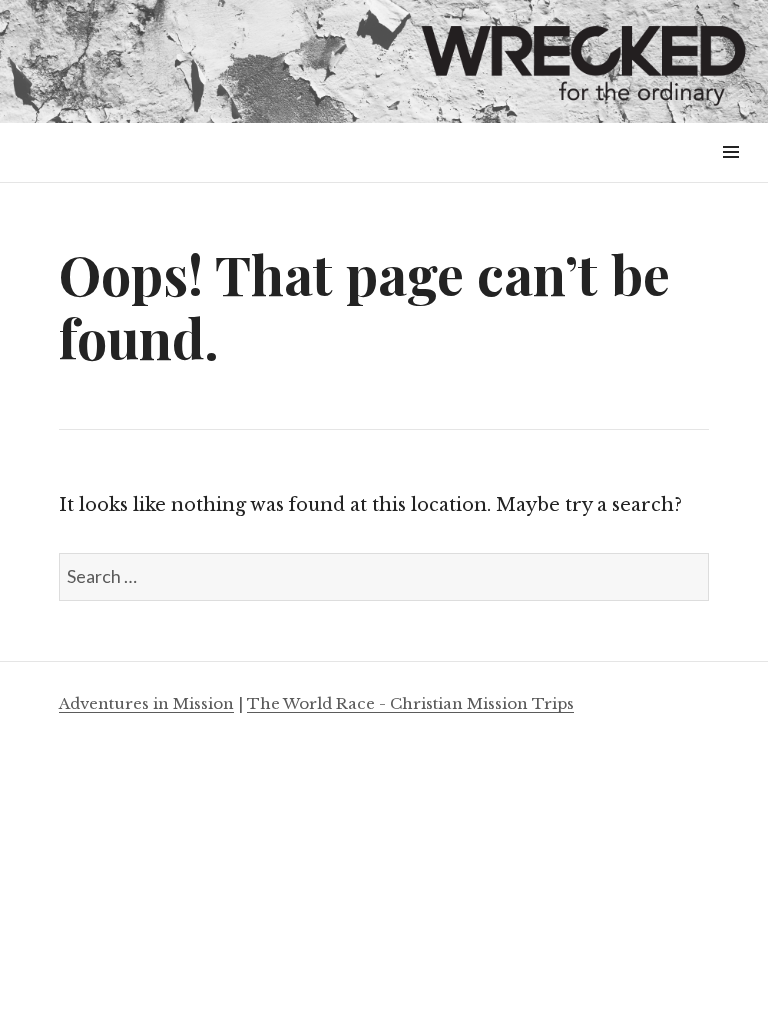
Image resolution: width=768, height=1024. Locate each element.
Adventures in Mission (146, 703)
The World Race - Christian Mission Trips (410, 703)
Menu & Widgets (730, 174)
